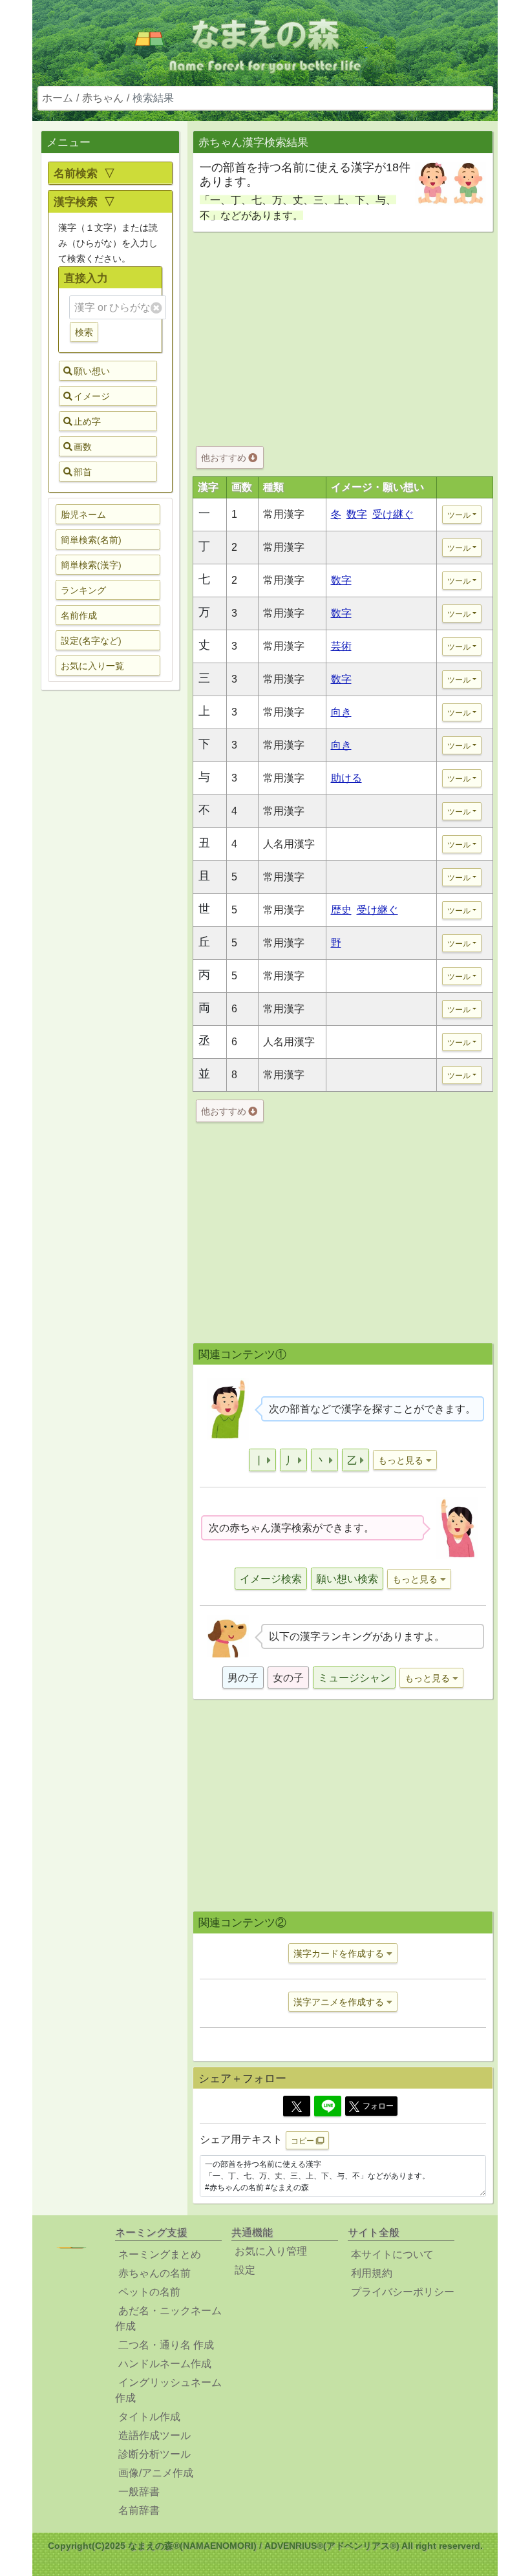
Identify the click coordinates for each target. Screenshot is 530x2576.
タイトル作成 (149, 2417)
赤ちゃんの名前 (154, 2273)
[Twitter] (297, 2106)
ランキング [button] (83, 590)
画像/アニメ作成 (156, 2473)
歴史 (341, 910)
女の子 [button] (288, 1678)
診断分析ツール (154, 2454)
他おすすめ (225, 458)
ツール (459, 515)
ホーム (58, 98)
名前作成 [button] (79, 615)
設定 (245, 2270)
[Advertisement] (110, 904)
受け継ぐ (393, 514)
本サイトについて (392, 2254)
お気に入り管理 (271, 2251)
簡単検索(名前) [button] (91, 540)
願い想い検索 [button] (347, 1579)
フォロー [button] (378, 2106)
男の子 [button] (243, 1678)
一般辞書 (139, 2492)
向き (341, 712)
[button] (262, 1460)
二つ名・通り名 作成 (166, 2345)
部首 (83, 472)
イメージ (92, 396)
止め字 (87, 421)
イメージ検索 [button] (271, 1579)
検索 (84, 332)
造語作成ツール (154, 2435)
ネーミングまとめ (160, 2254)
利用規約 (372, 2273)
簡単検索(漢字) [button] (91, 565)
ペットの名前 (149, 2292)
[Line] (328, 2106)
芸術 (341, 646)
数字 (357, 514)
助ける (346, 778)
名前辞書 (139, 2510)
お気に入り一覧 (92, 666)
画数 (83, 447)
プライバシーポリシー (403, 2292)
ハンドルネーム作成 (165, 2364)
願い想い (92, 371)
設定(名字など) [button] (91, 641)
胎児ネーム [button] (83, 515)
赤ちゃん (103, 98)
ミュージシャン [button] (354, 1678)
